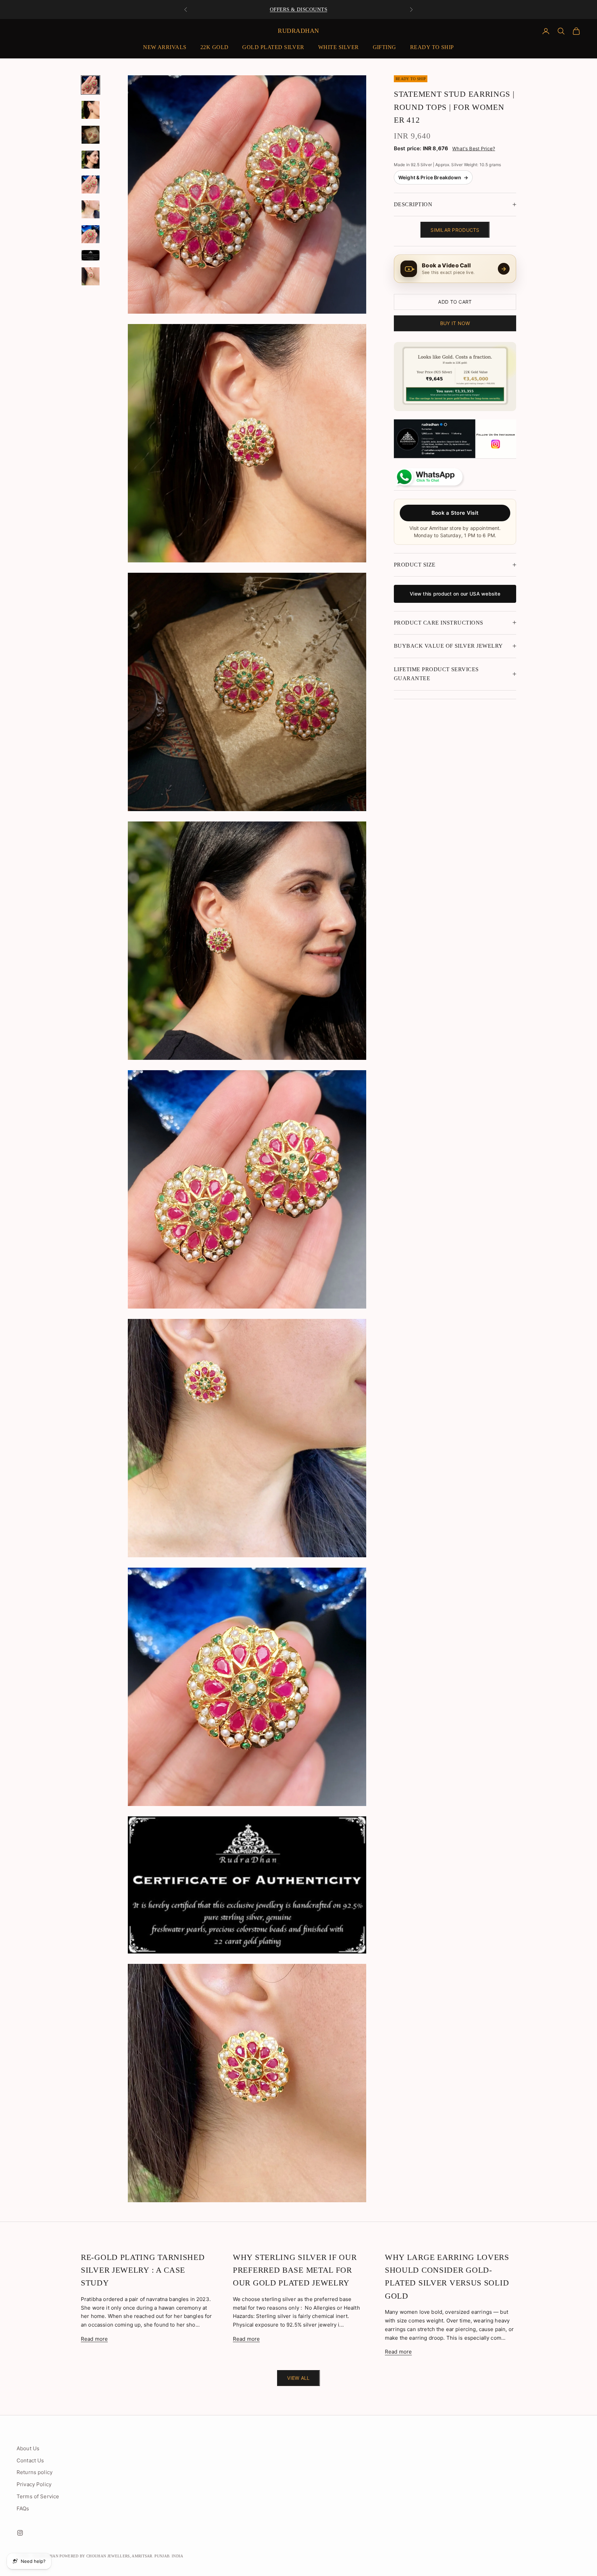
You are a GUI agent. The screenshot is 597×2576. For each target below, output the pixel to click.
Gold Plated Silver (273, 47)
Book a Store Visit (455, 512)
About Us (28, 2448)
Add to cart (455, 302)
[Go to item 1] (91, 85)
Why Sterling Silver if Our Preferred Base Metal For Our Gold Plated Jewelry (295, 2270)
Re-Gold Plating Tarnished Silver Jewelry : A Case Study (143, 2270)
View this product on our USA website (455, 594)
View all (298, 2378)
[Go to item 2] (91, 110)
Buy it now (455, 323)
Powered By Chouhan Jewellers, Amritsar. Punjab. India (121, 2556)
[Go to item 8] (91, 255)
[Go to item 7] (91, 234)
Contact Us (30, 2460)
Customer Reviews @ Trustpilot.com (298, 9)
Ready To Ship (432, 47)
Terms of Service (38, 2496)
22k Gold (215, 47)
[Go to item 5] (91, 184)
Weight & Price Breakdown (433, 177)
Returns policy (35, 2472)
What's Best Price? (474, 149)
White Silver (339, 47)
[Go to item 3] (91, 135)
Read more (94, 2339)
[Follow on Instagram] (20, 2533)
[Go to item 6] (91, 209)
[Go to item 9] (91, 276)
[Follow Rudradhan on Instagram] (455, 439)
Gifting (385, 47)
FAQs (23, 2508)
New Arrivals (165, 47)
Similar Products (455, 230)
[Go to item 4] (91, 160)
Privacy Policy (34, 2484)
